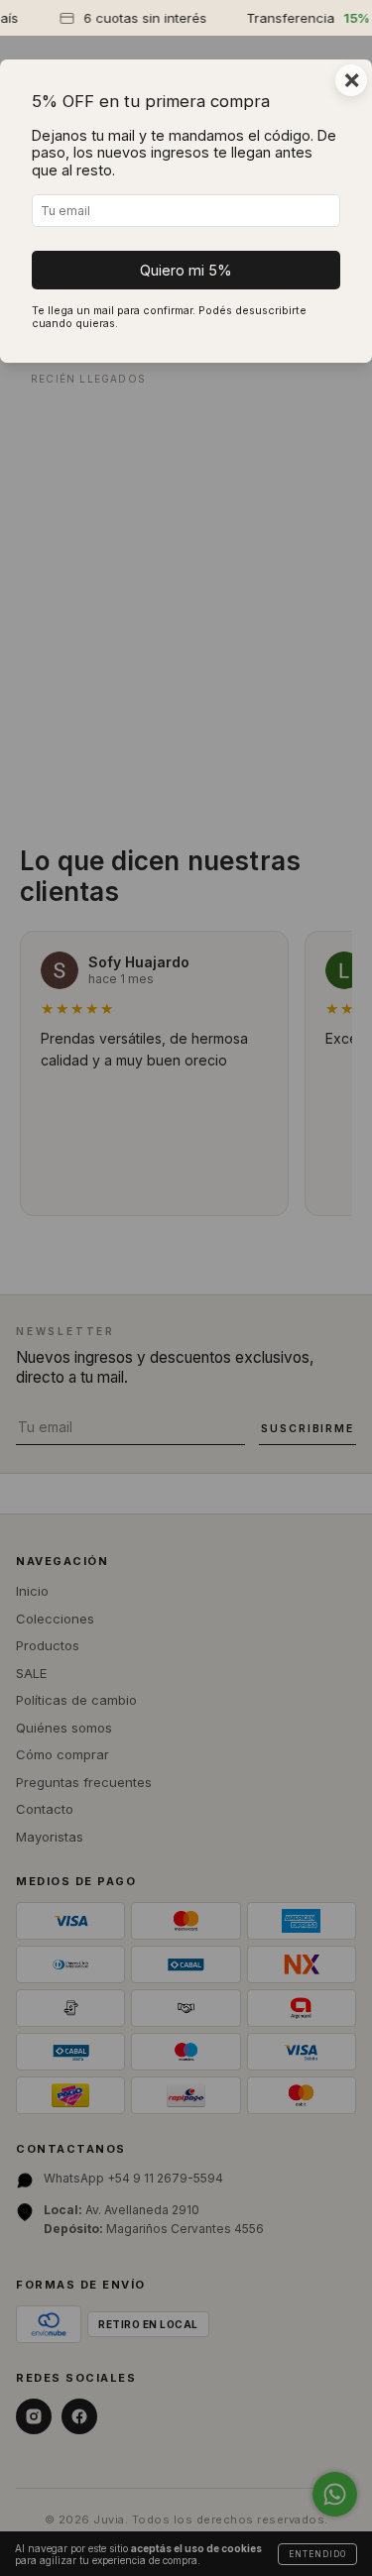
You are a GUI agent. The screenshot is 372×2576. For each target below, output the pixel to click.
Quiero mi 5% (186, 270)
